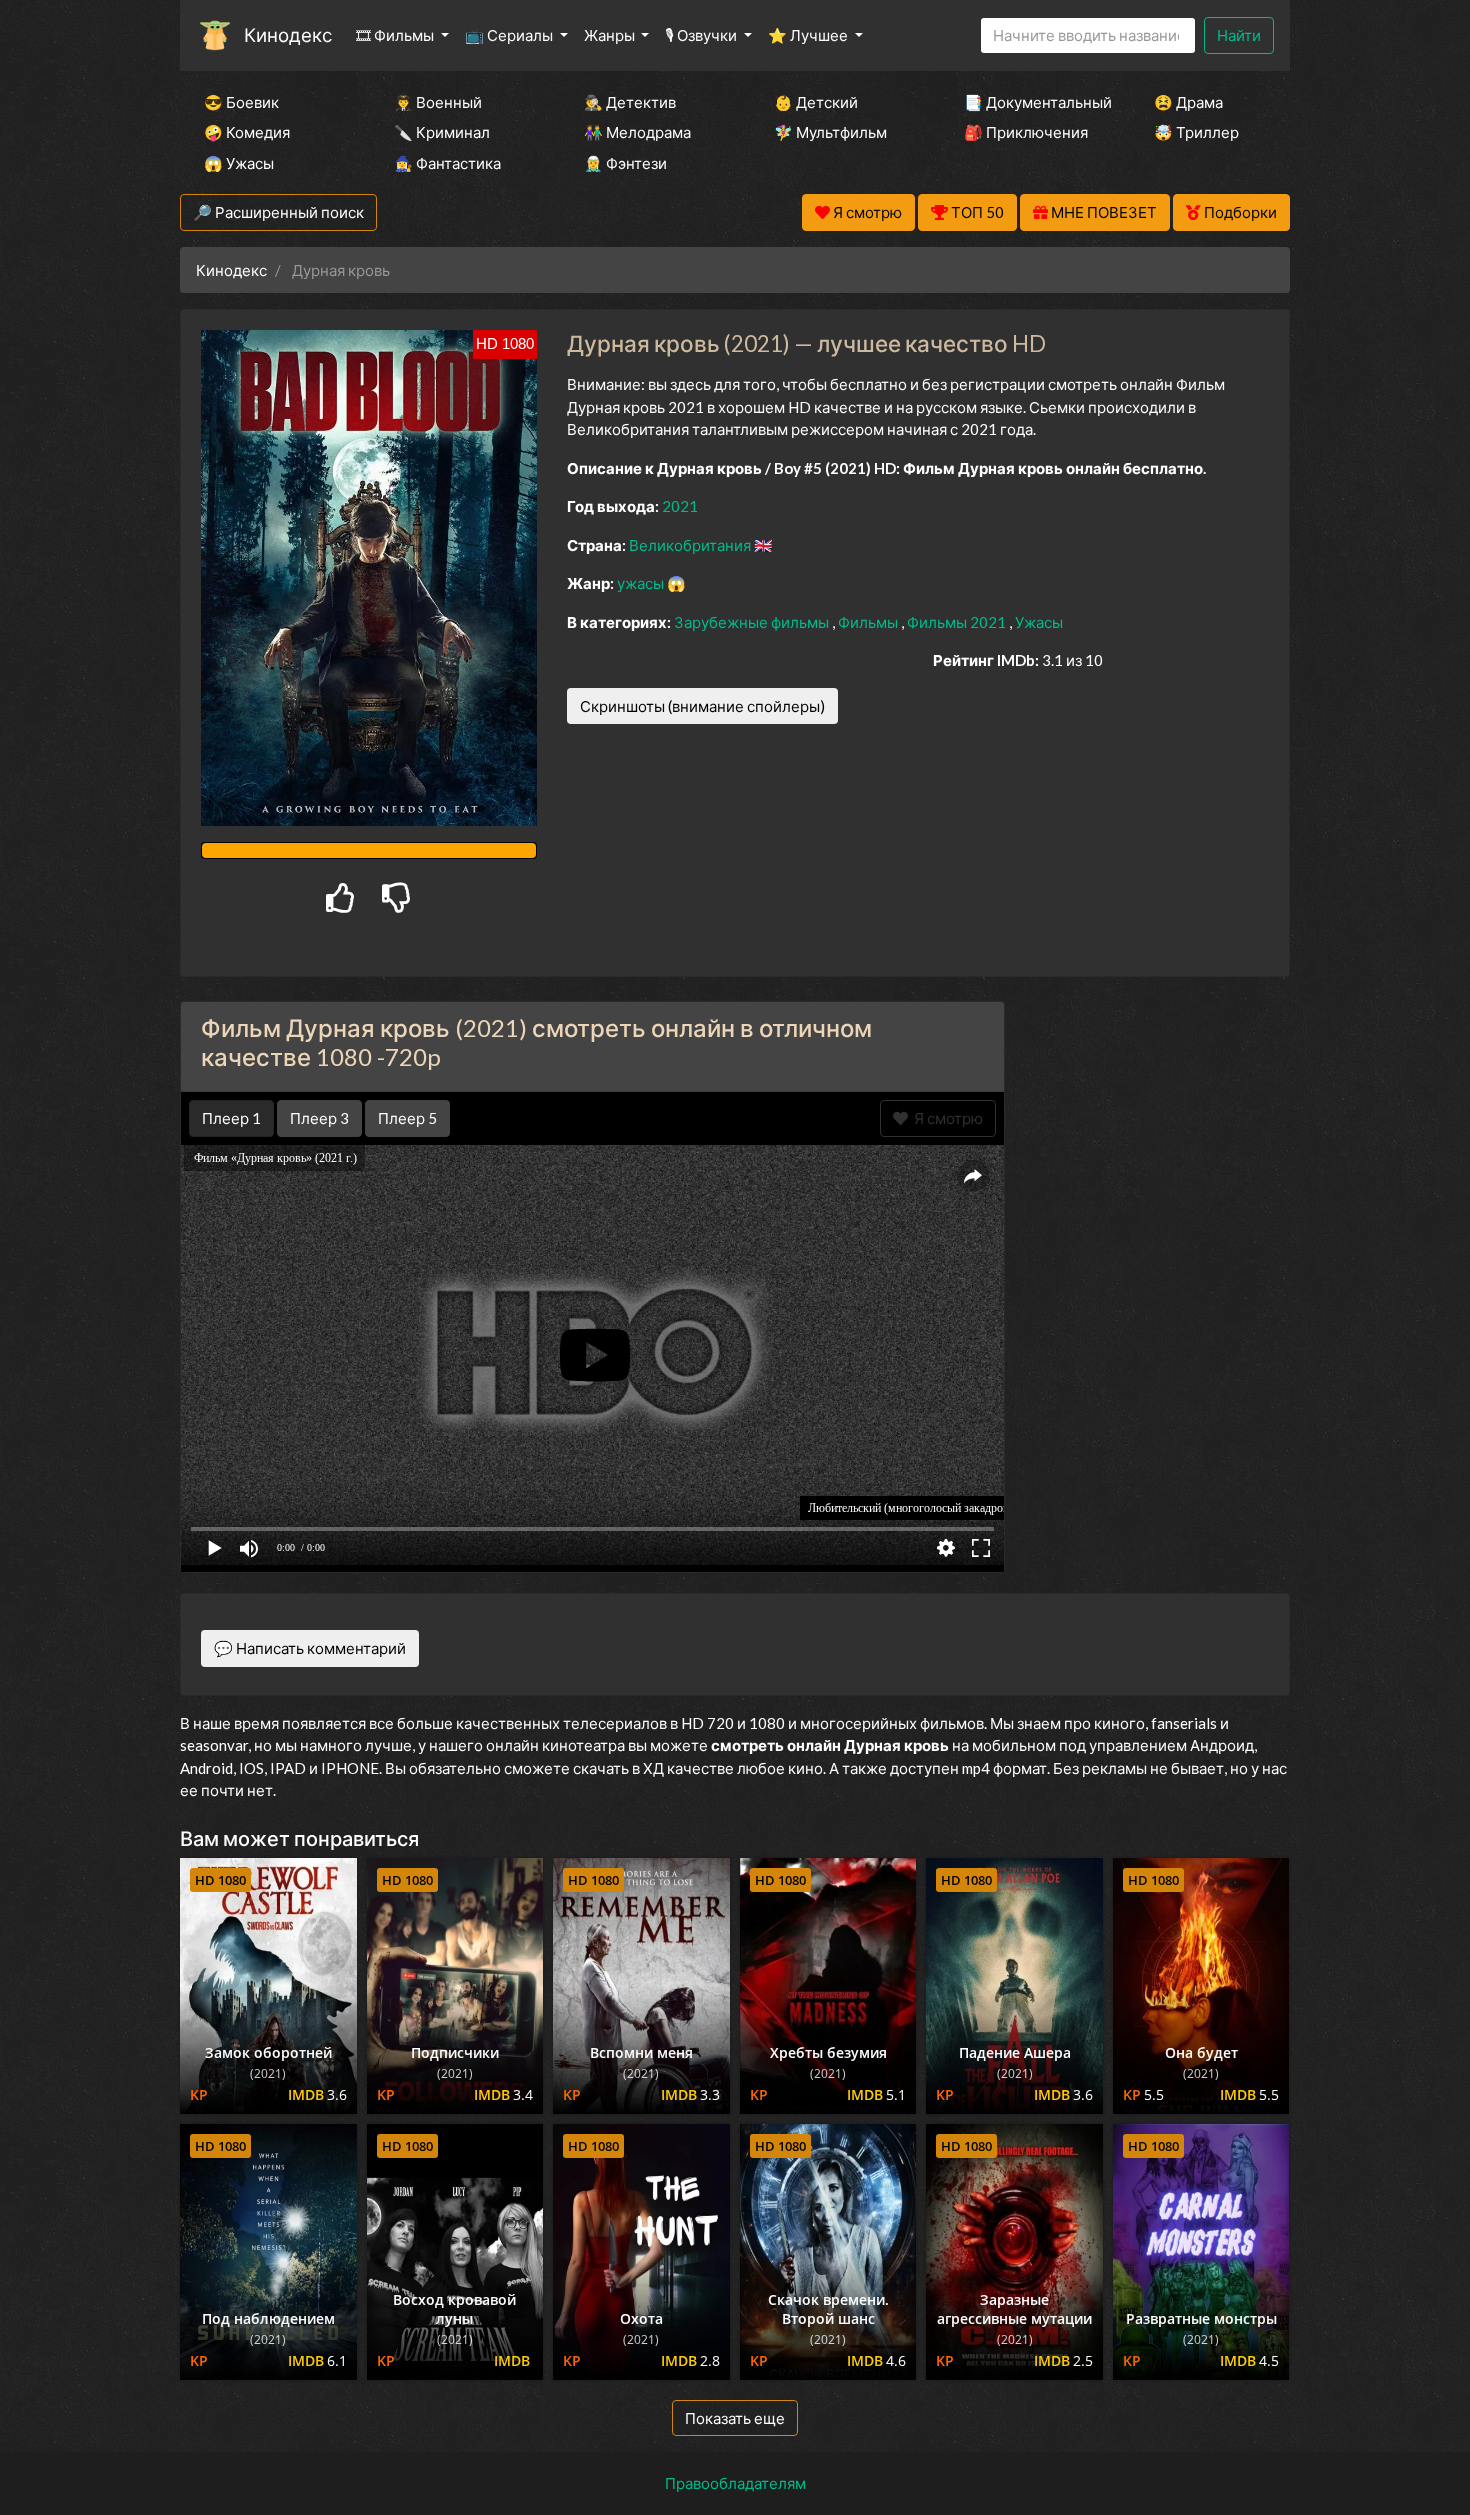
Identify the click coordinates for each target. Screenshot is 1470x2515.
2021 (680, 506)
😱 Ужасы (239, 163)
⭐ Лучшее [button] (809, 35)
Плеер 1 (231, 1118)
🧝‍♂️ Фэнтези (625, 163)
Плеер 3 (319, 1118)
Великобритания (691, 545)
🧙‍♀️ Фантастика (447, 163)
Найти (1239, 35)
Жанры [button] (611, 35)
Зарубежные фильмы (753, 622)
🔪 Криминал (442, 132)
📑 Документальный (1032, 102)
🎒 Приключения (1026, 132)
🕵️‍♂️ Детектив (630, 102)
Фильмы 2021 (958, 622)
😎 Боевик (241, 102)
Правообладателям (735, 2483)
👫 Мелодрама (637, 132)
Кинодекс (288, 34)
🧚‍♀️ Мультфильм (830, 132)
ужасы (642, 583)
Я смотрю (945, 1118)
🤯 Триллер (1196, 132)
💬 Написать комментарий (310, 1648)
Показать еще (735, 2418)
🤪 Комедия (247, 132)
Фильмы (869, 622)
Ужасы (1039, 622)
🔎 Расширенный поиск (278, 212)
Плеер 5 (407, 1118)
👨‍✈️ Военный (438, 102)
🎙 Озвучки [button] (702, 35)
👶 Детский (816, 102)
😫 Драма (1188, 102)
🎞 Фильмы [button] (396, 35)
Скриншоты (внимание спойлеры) (702, 706)
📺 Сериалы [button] (510, 35)
